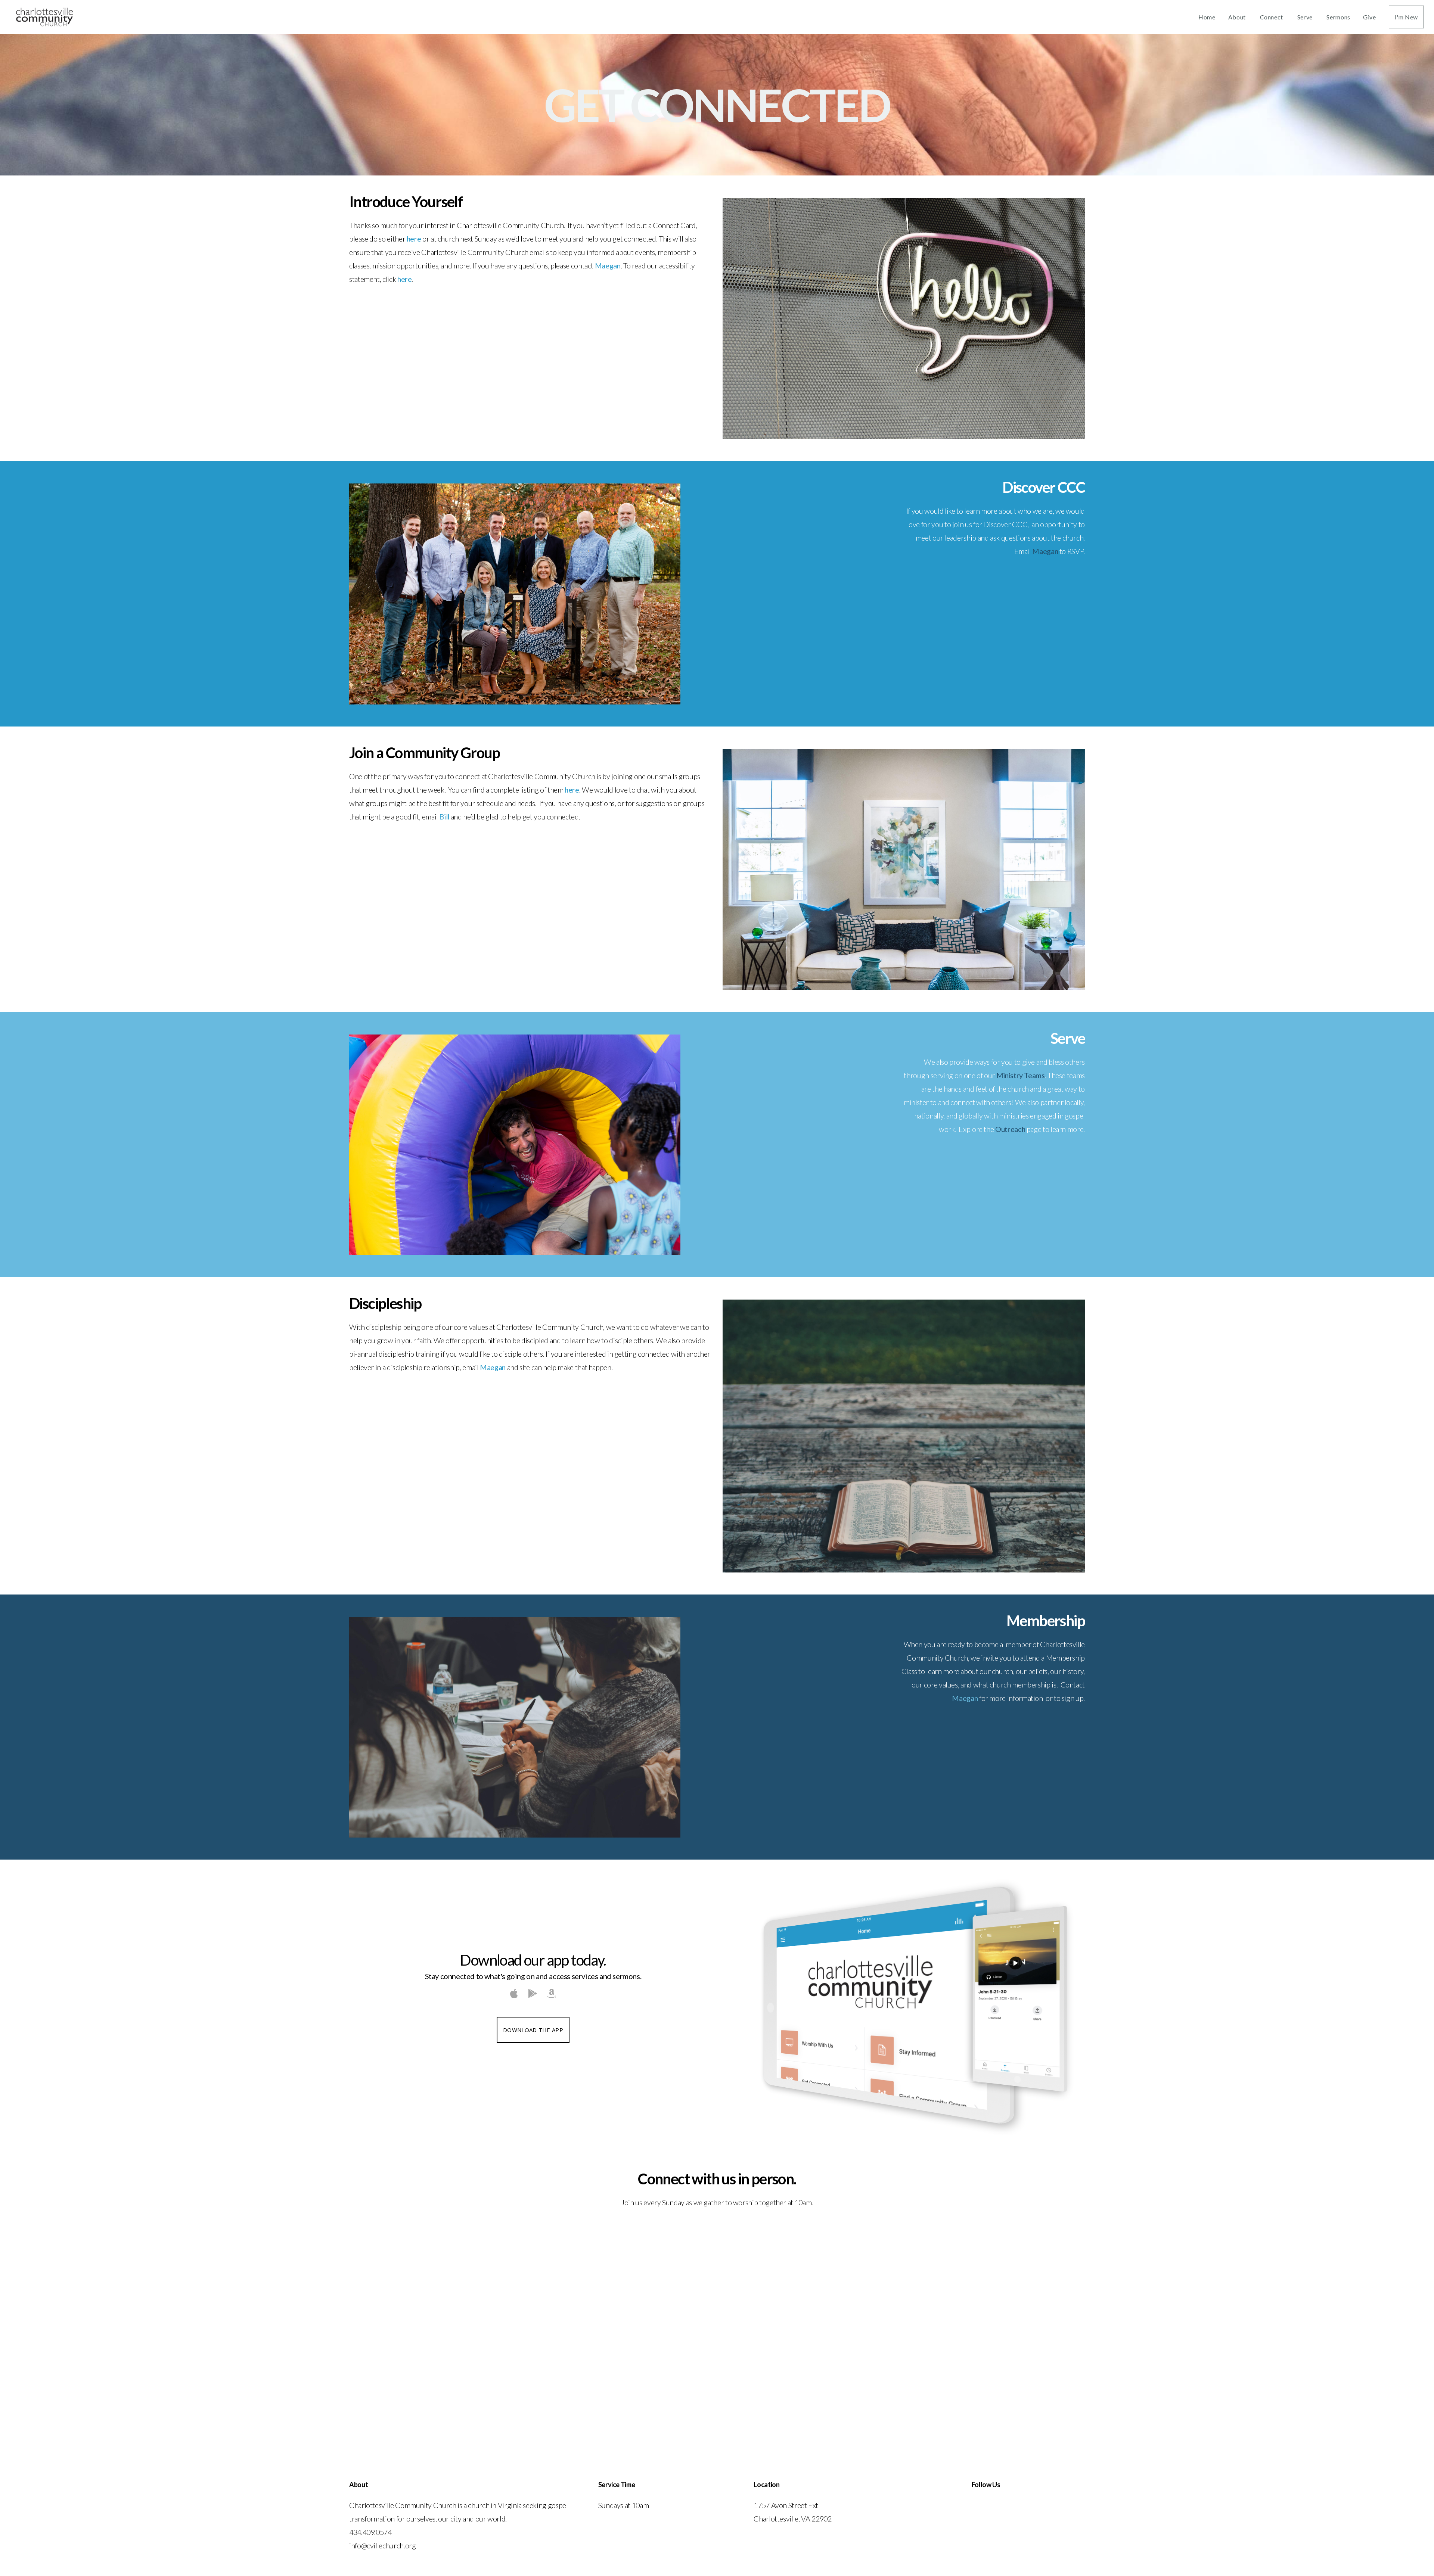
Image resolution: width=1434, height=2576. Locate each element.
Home (1207, 17)
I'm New (1406, 17)
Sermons (1338, 17)
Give (1370, 17)
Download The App (533, 2030)
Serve (1306, 17)
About (1238, 17)
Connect (1272, 17)
